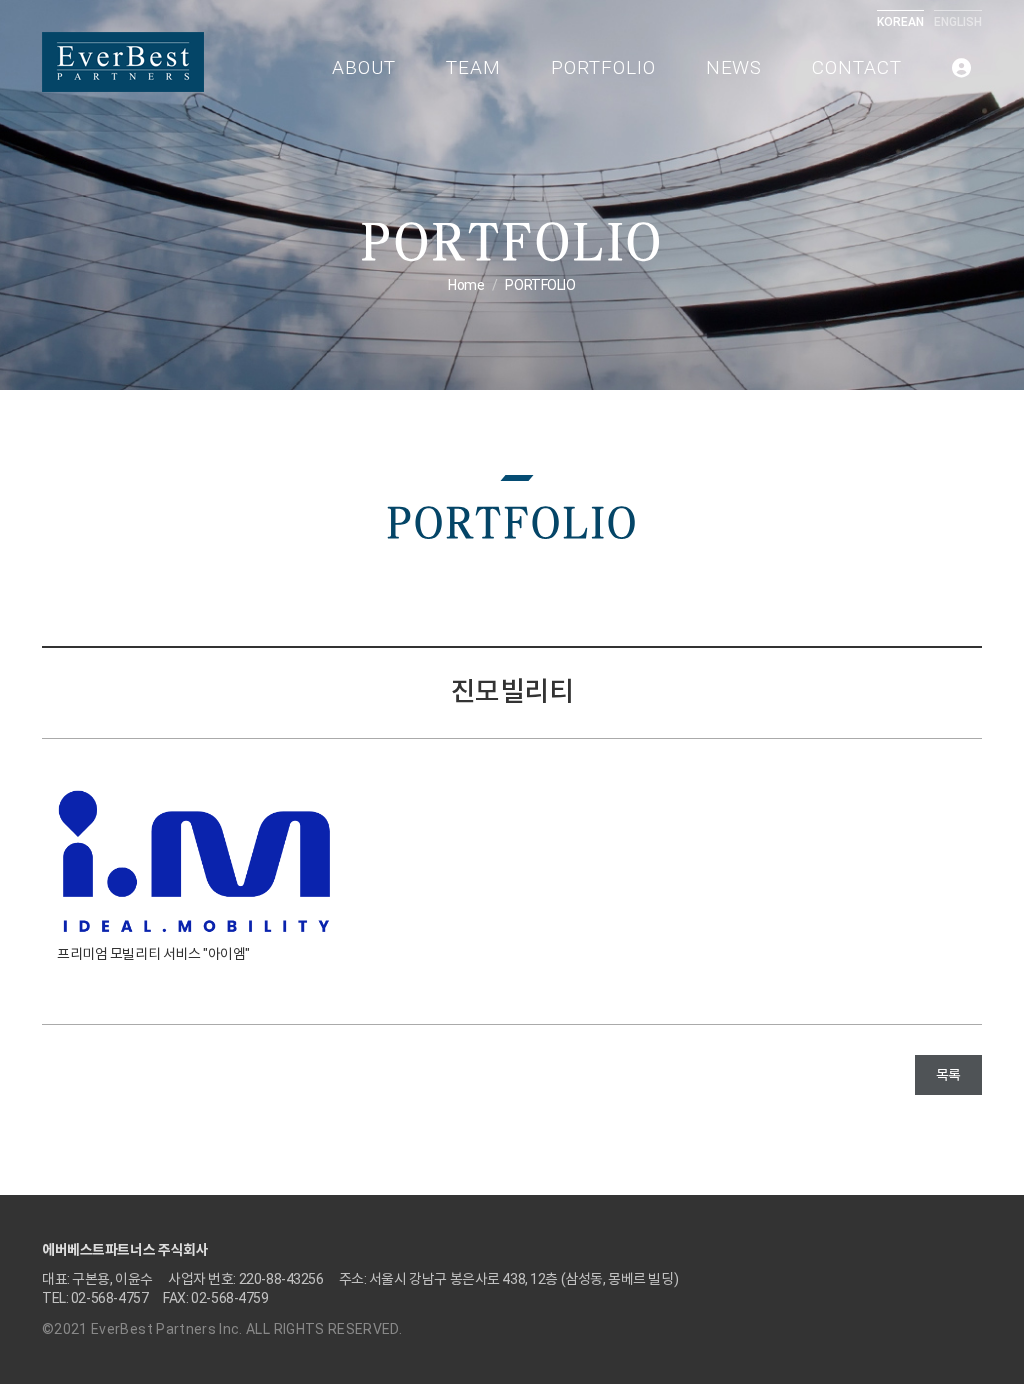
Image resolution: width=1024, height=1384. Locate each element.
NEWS (734, 67)
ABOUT (364, 67)
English (958, 22)
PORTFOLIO (603, 67)
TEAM (473, 67)
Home (466, 285)
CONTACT (857, 67)
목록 (948, 1075)
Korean (900, 22)
